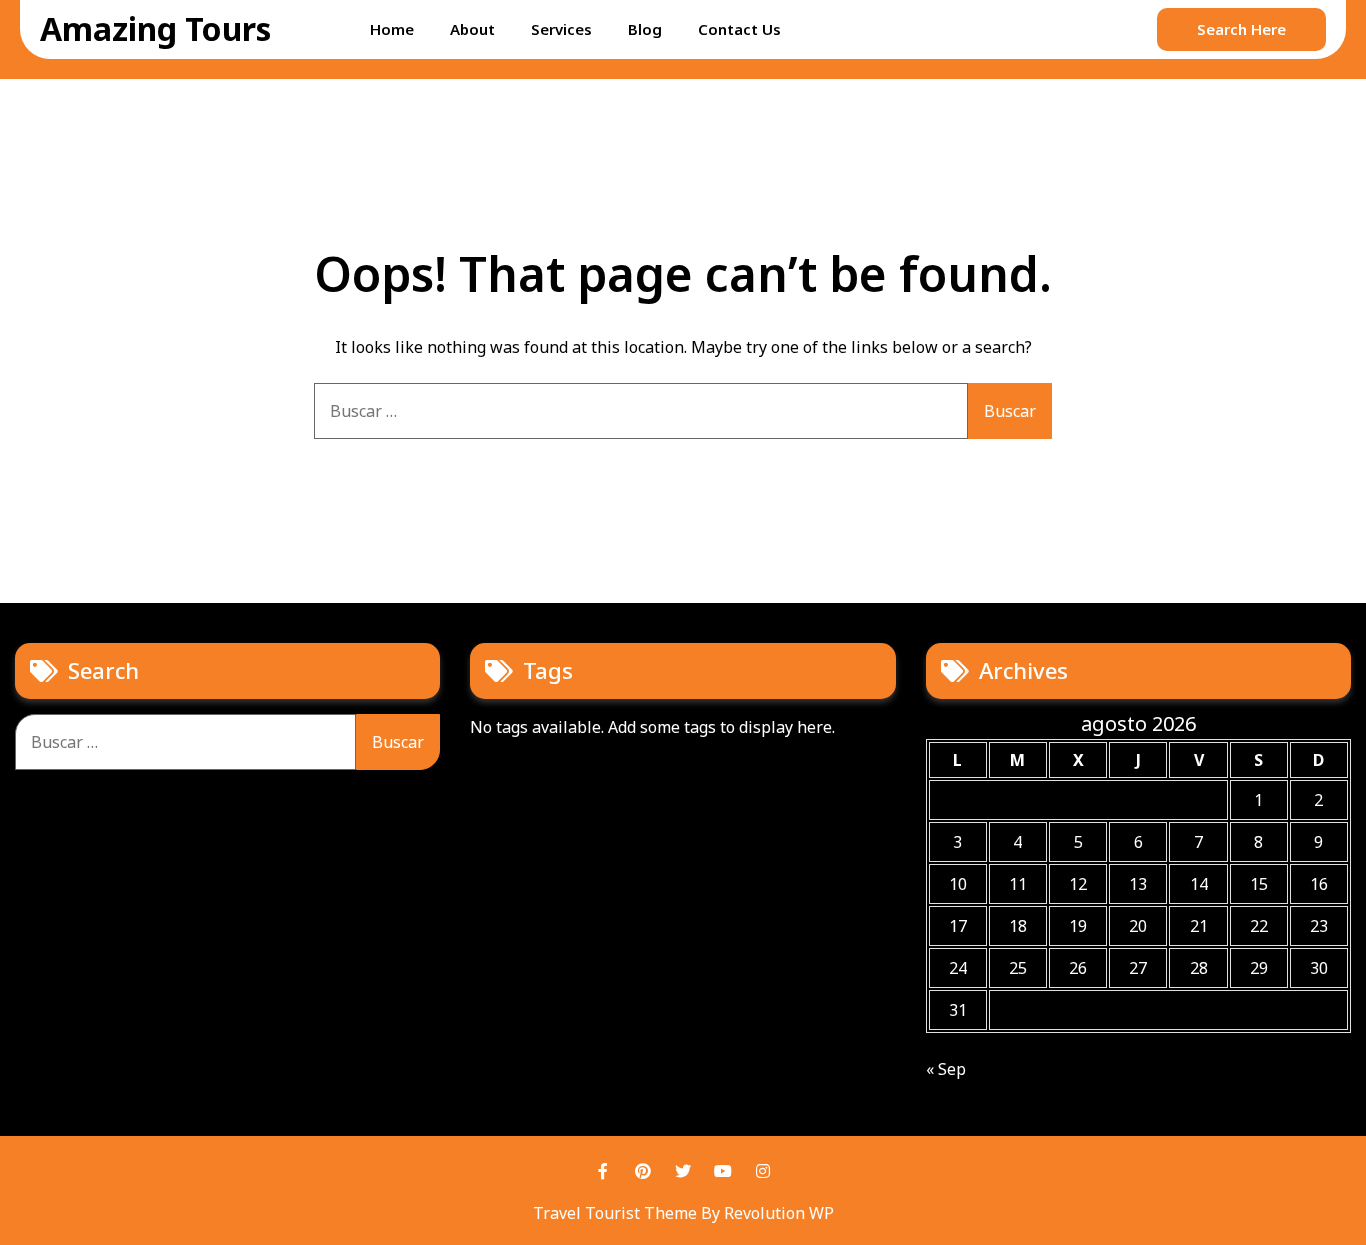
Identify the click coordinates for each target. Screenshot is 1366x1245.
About (472, 29)
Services (561, 29)
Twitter (683, 1171)
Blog (645, 29)
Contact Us (739, 29)
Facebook (603, 1171)
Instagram (763, 1171)
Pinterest (643, 1171)
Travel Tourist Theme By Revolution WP (683, 1213)
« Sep (946, 1069)
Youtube (723, 1171)
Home (392, 29)
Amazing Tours (155, 28)
